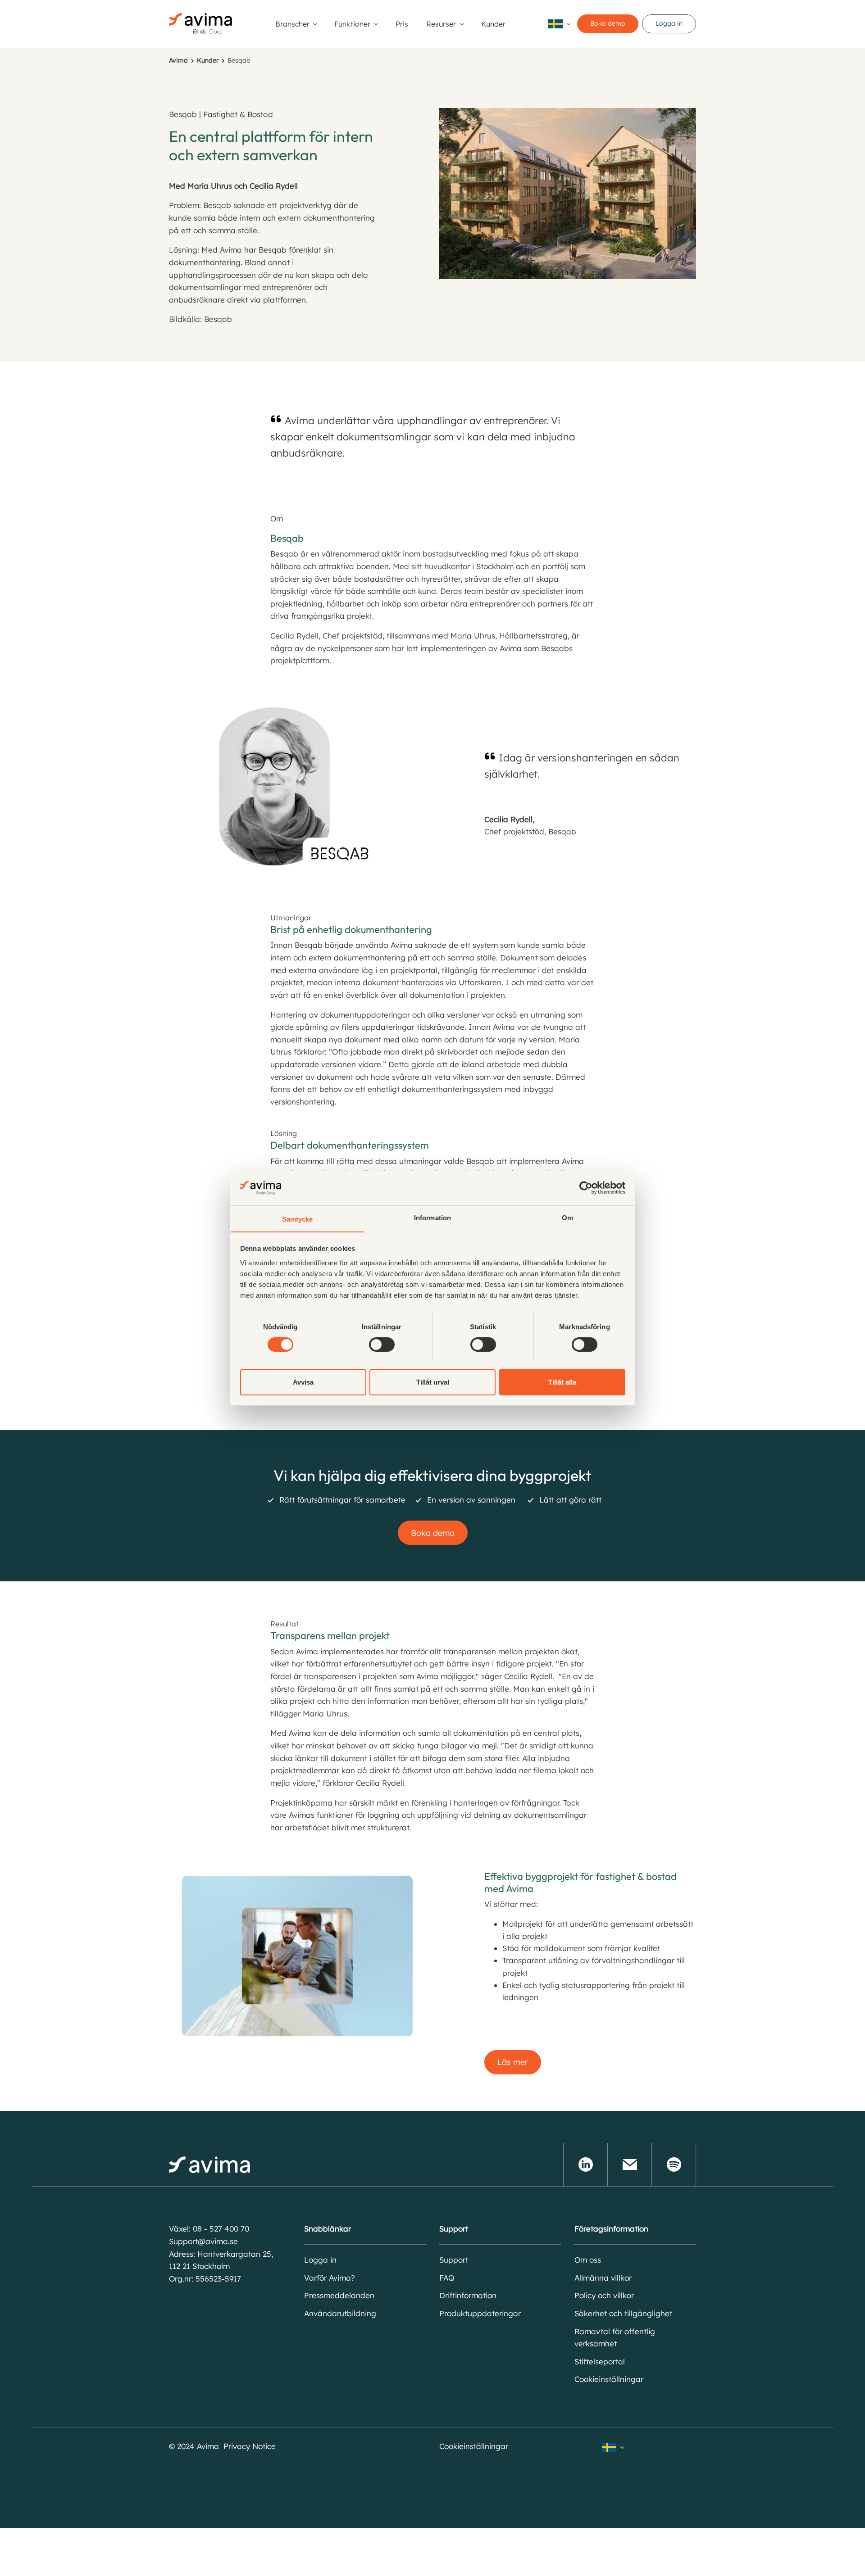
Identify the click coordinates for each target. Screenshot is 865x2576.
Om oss (588, 2260)
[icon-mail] (630, 2164)
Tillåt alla (562, 1382)
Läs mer (513, 2062)
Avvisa (303, 1382)
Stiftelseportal (600, 2361)
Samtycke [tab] (298, 1219)
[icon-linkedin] (586, 2164)
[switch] (382, 1345)
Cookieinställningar (609, 2379)
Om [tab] (567, 1217)
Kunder (493, 24)
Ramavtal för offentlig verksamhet (615, 2338)
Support (454, 2260)
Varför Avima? (330, 2278)
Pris (402, 24)
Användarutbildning (340, 2313)
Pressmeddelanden (339, 2295)
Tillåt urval (433, 1382)
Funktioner (352, 24)
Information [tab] (432, 1217)
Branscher (292, 24)
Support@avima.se (203, 2241)
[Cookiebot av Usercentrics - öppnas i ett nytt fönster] (586, 1188)
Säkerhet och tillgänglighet (623, 2313)
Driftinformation (468, 2295)
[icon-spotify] (674, 2164)
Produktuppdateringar (480, 2313)
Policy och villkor (604, 2295)
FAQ (447, 2278)
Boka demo (608, 23)
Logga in (669, 23)
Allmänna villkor (603, 2278)
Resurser (441, 24)
